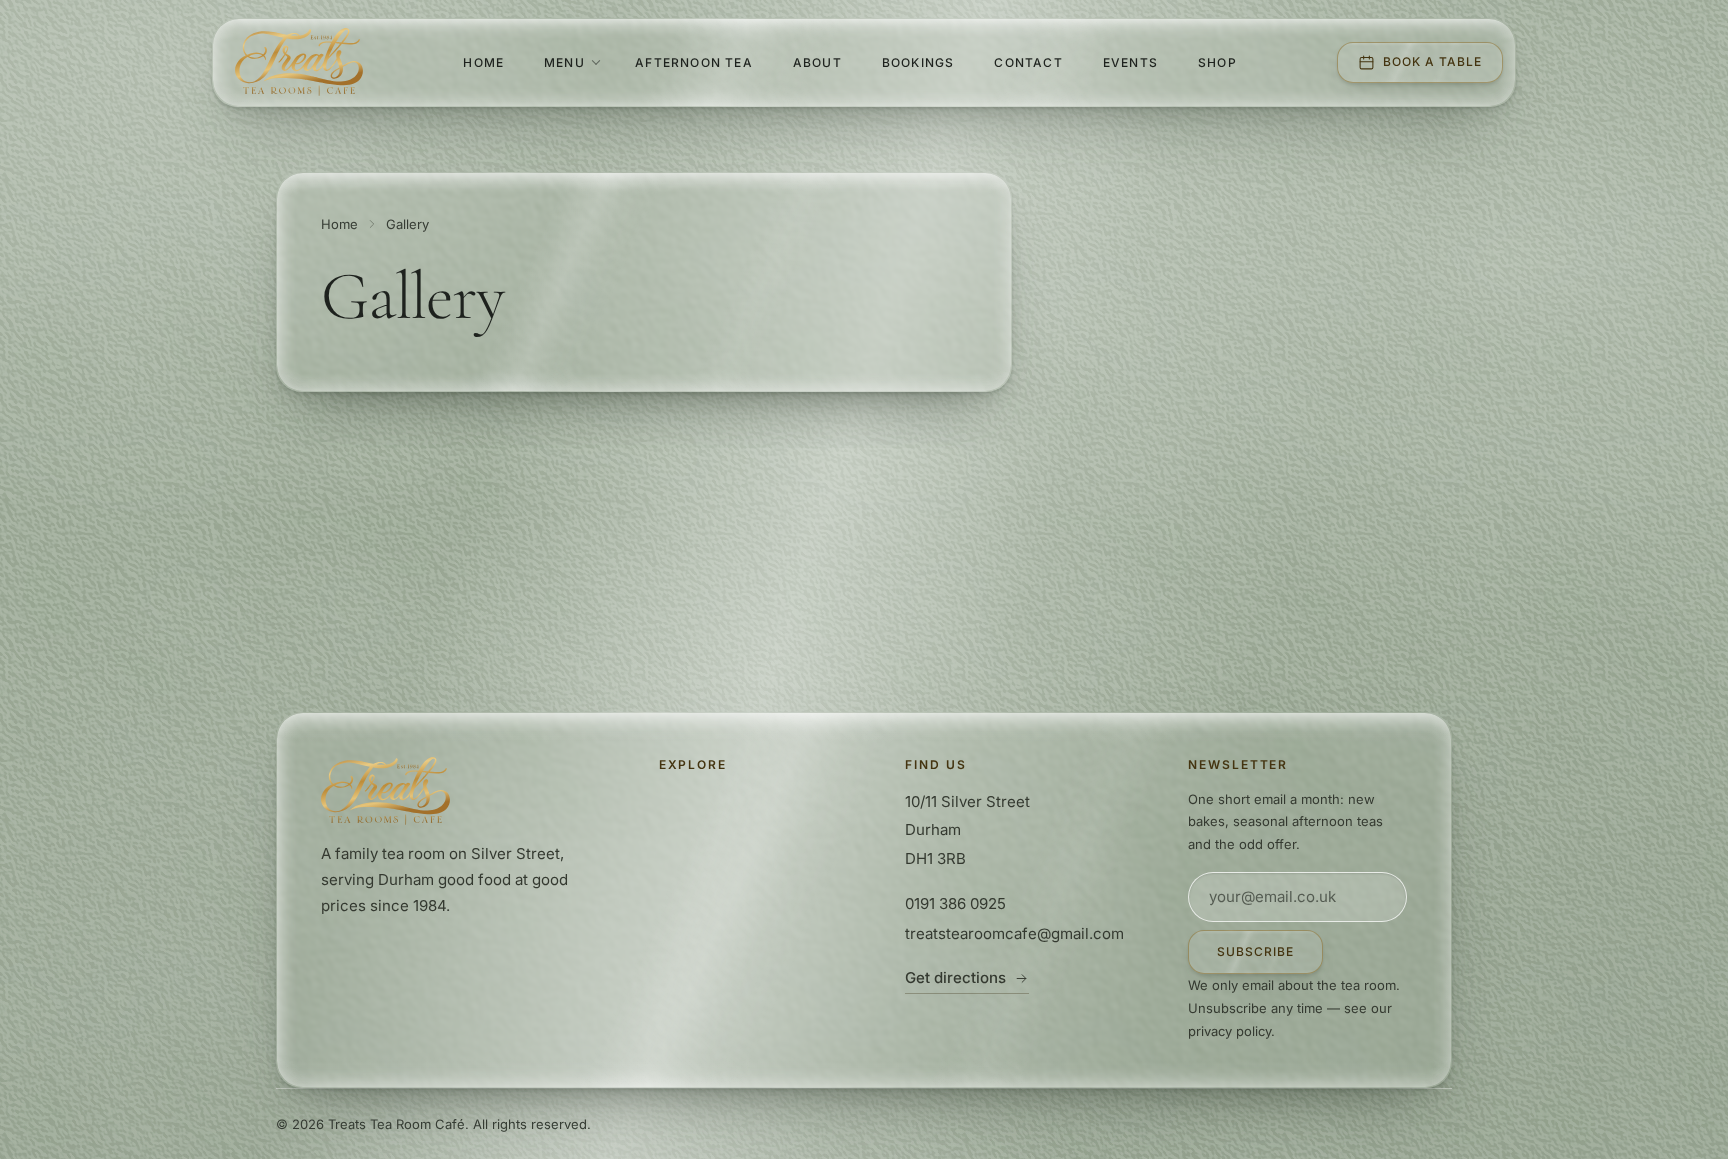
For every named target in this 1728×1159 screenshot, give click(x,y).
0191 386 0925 (955, 903)
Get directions (955, 977)
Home (339, 224)
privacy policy (1229, 1031)
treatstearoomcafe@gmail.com (1014, 933)
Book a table (1432, 61)
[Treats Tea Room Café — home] (299, 62)
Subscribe (1255, 951)
